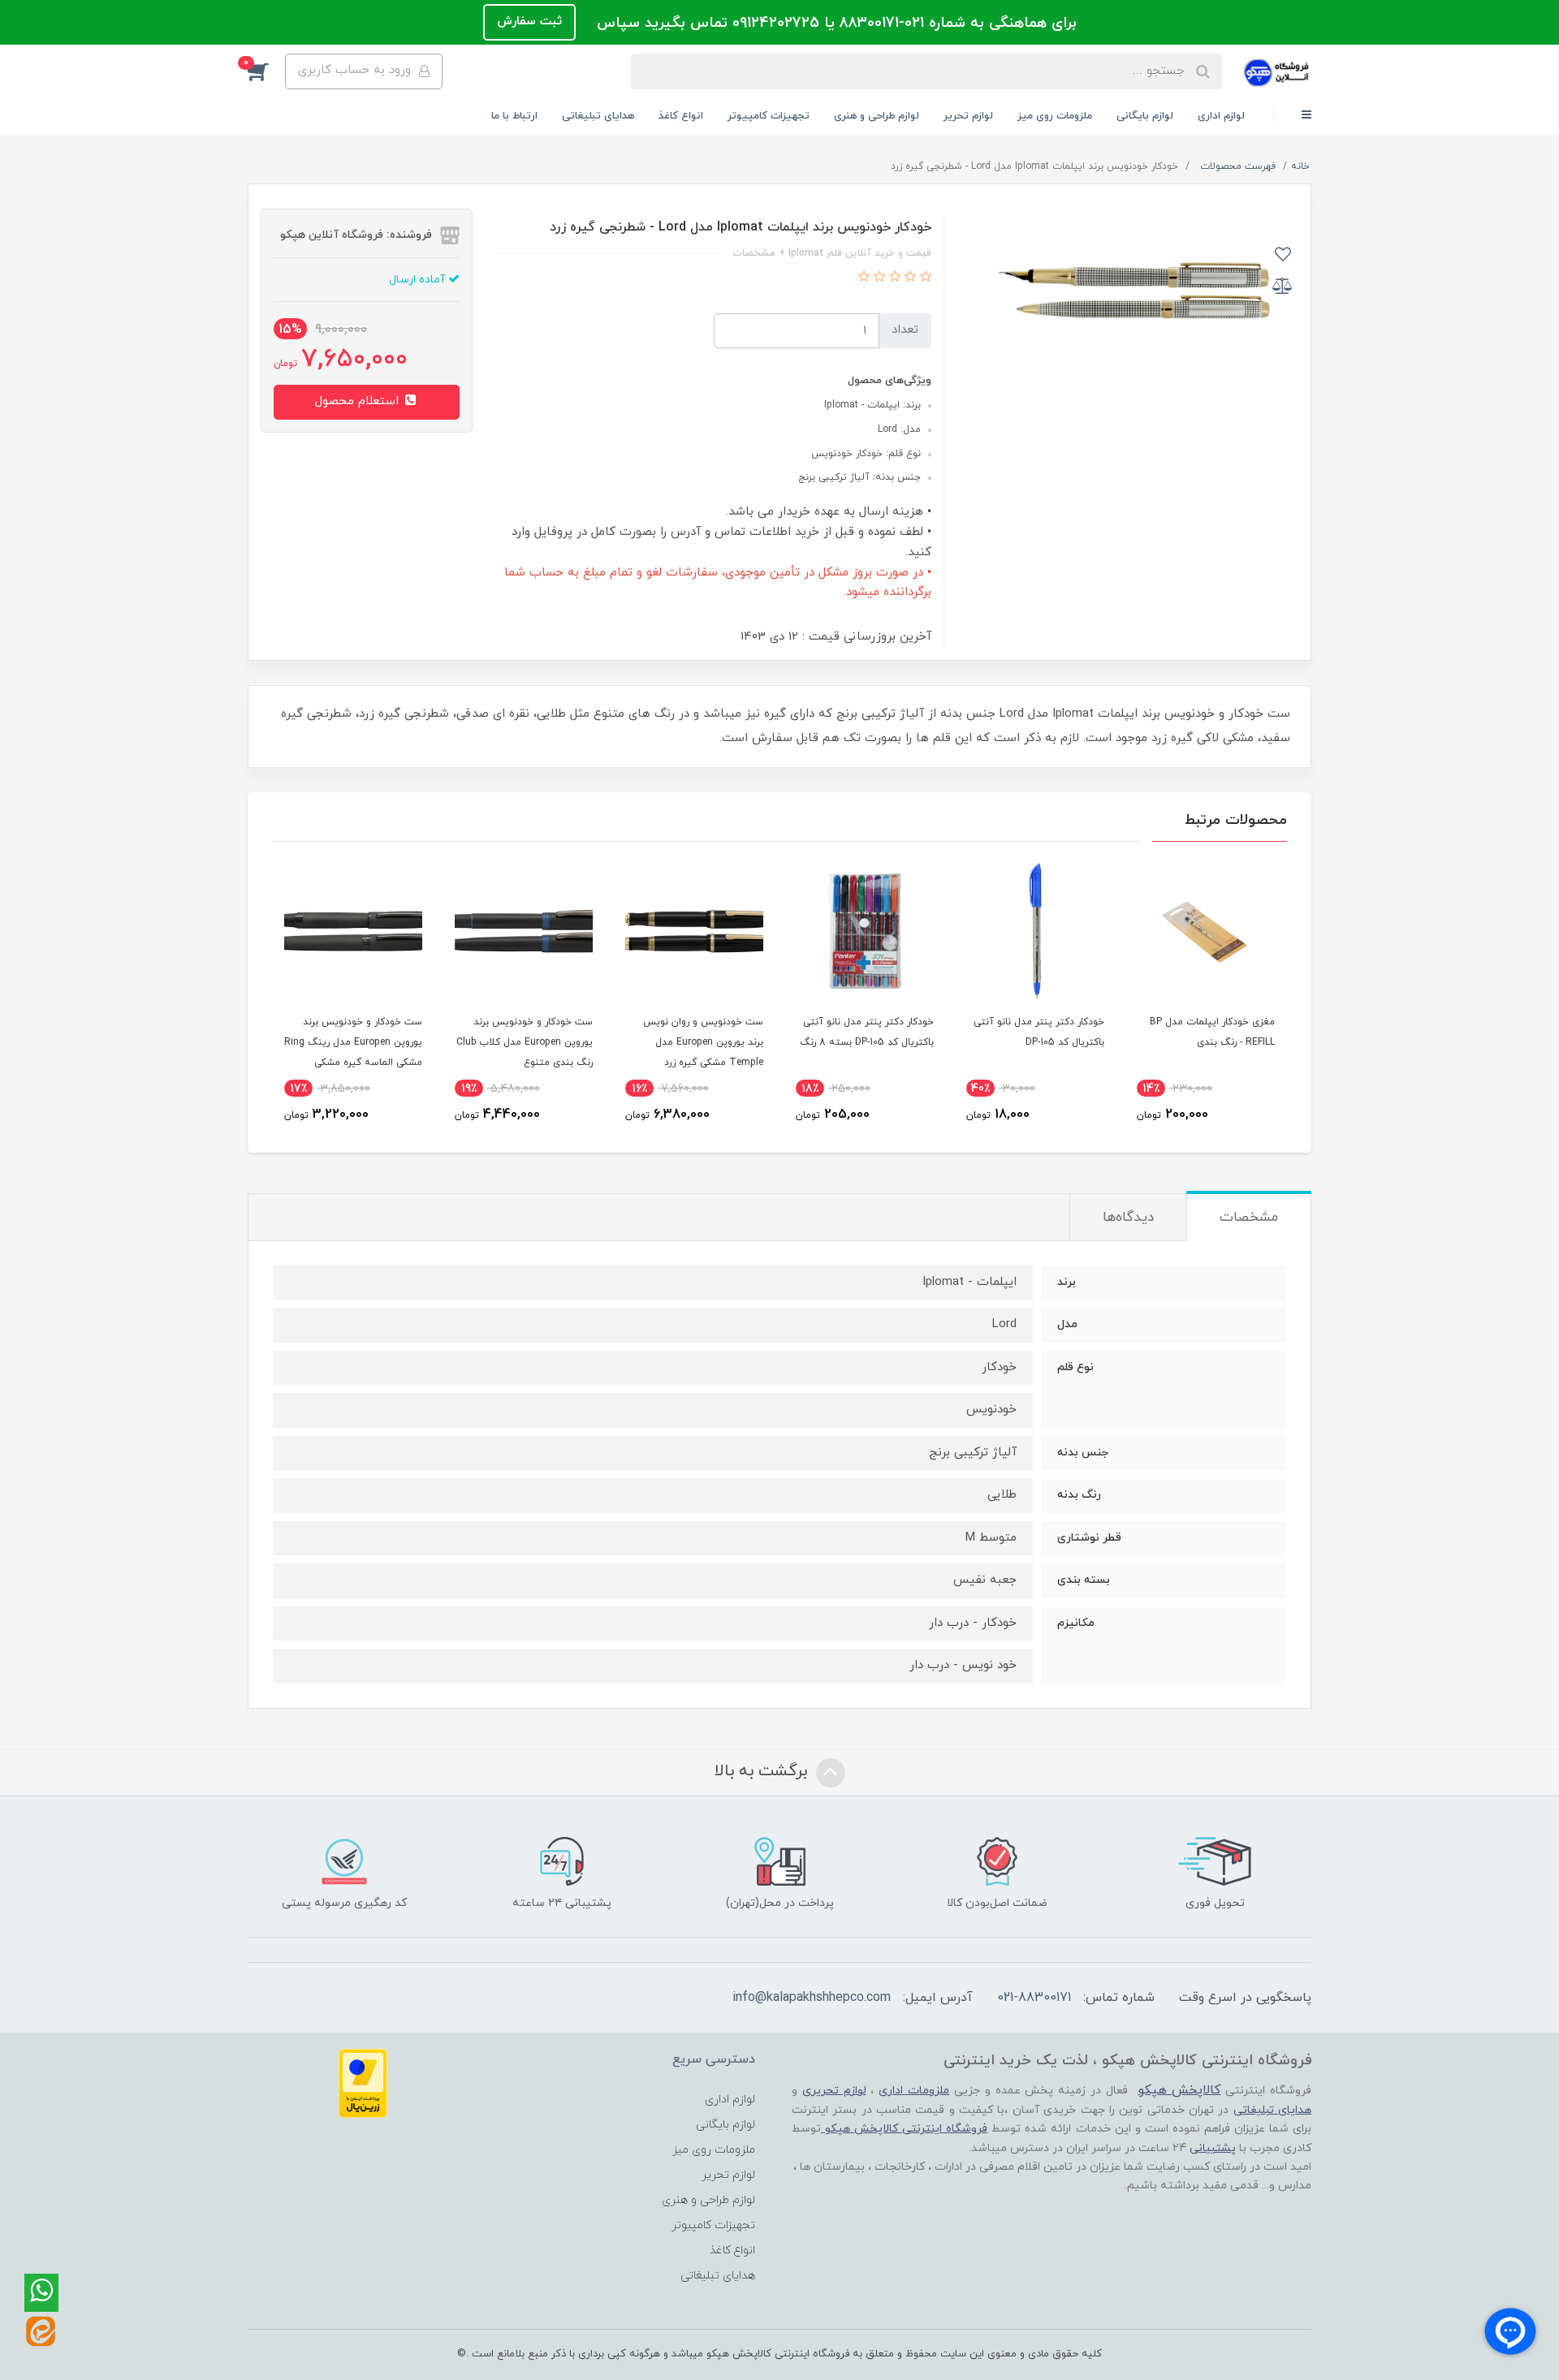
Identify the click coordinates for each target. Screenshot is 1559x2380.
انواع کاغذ (681, 116)
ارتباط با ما (514, 116)
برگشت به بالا (763, 1771)
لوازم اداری (1221, 116)
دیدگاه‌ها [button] (1128, 1218)
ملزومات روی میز (1055, 116)
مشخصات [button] (1249, 1218)
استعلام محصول (359, 401)
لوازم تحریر (968, 116)
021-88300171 (1034, 1998)
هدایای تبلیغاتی (598, 116)
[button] (266, 71)
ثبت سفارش (529, 22)
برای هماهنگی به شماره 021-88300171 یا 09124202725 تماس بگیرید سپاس (834, 23)
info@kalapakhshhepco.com (812, 1998)
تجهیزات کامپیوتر (769, 116)
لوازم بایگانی (1145, 116)
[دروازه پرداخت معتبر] (363, 2082)
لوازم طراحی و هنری (877, 116)
